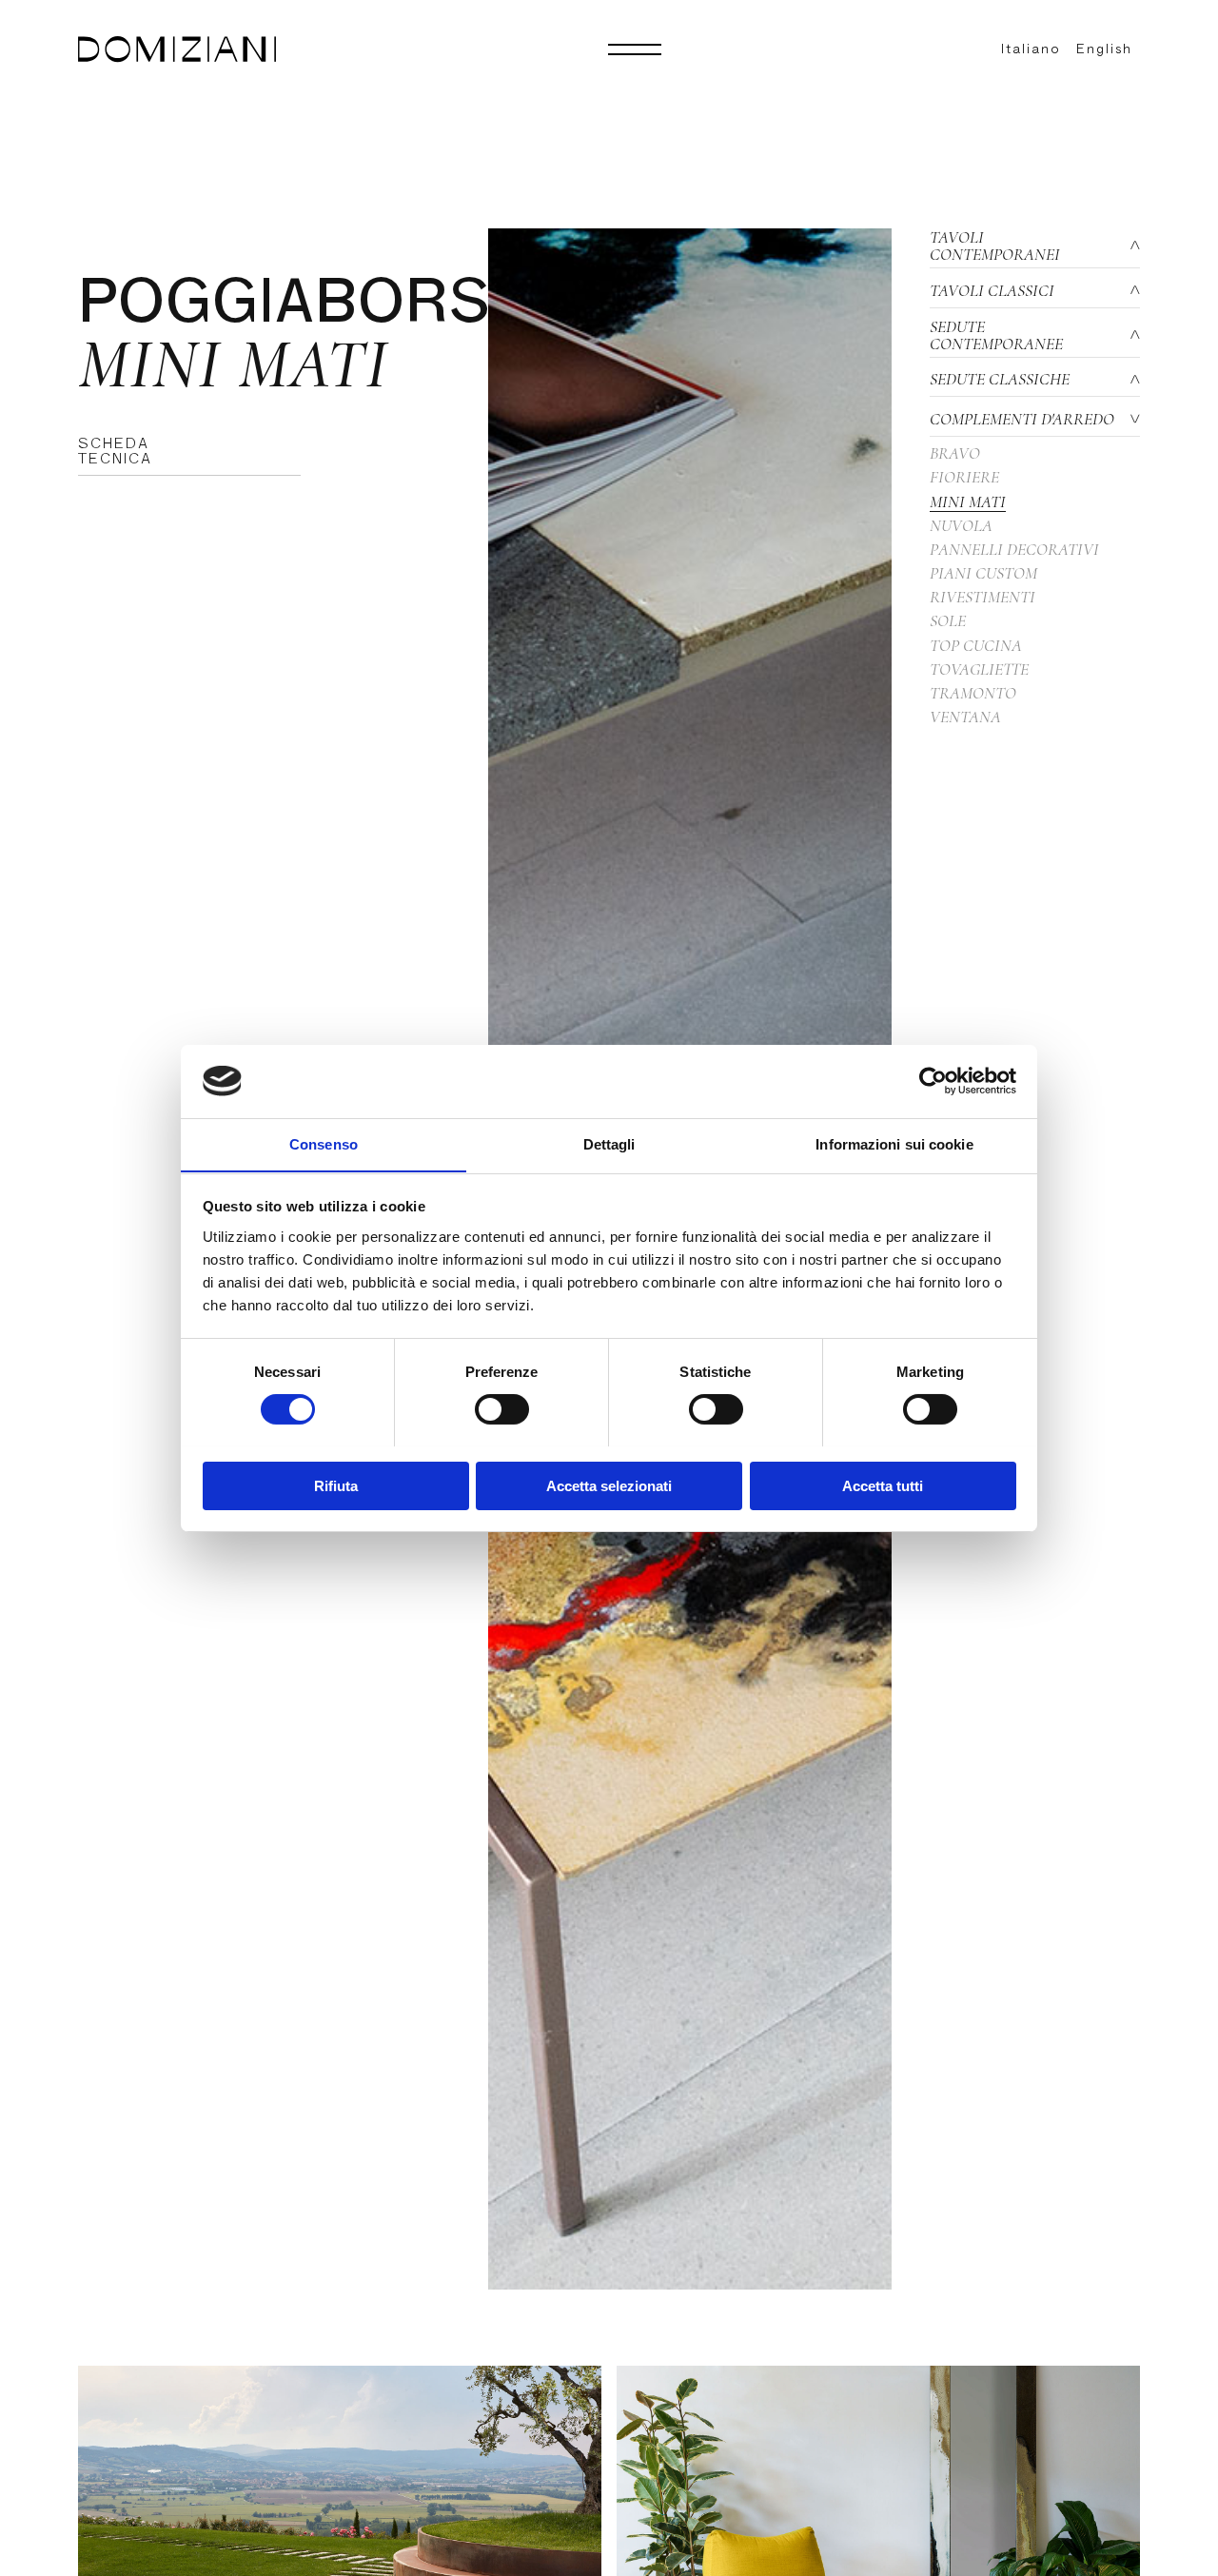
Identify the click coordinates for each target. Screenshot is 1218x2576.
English (1104, 49)
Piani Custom (983, 573)
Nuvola (961, 525)
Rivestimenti (982, 597)
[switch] (502, 1409)
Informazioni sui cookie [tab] (894, 1143)
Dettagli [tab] (609, 1143)
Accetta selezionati (609, 1485)
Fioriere (964, 477)
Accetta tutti (883, 1485)
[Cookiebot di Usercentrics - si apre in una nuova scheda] (933, 1081)
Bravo (955, 453)
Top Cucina (976, 645)
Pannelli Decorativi (1014, 549)
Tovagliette (979, 669)
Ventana (965, 717)
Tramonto (973, 693)
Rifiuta (336, 1485)
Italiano (1031, 49)
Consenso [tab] (324, 1143)
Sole (948, 620)
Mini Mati (968, 501)
